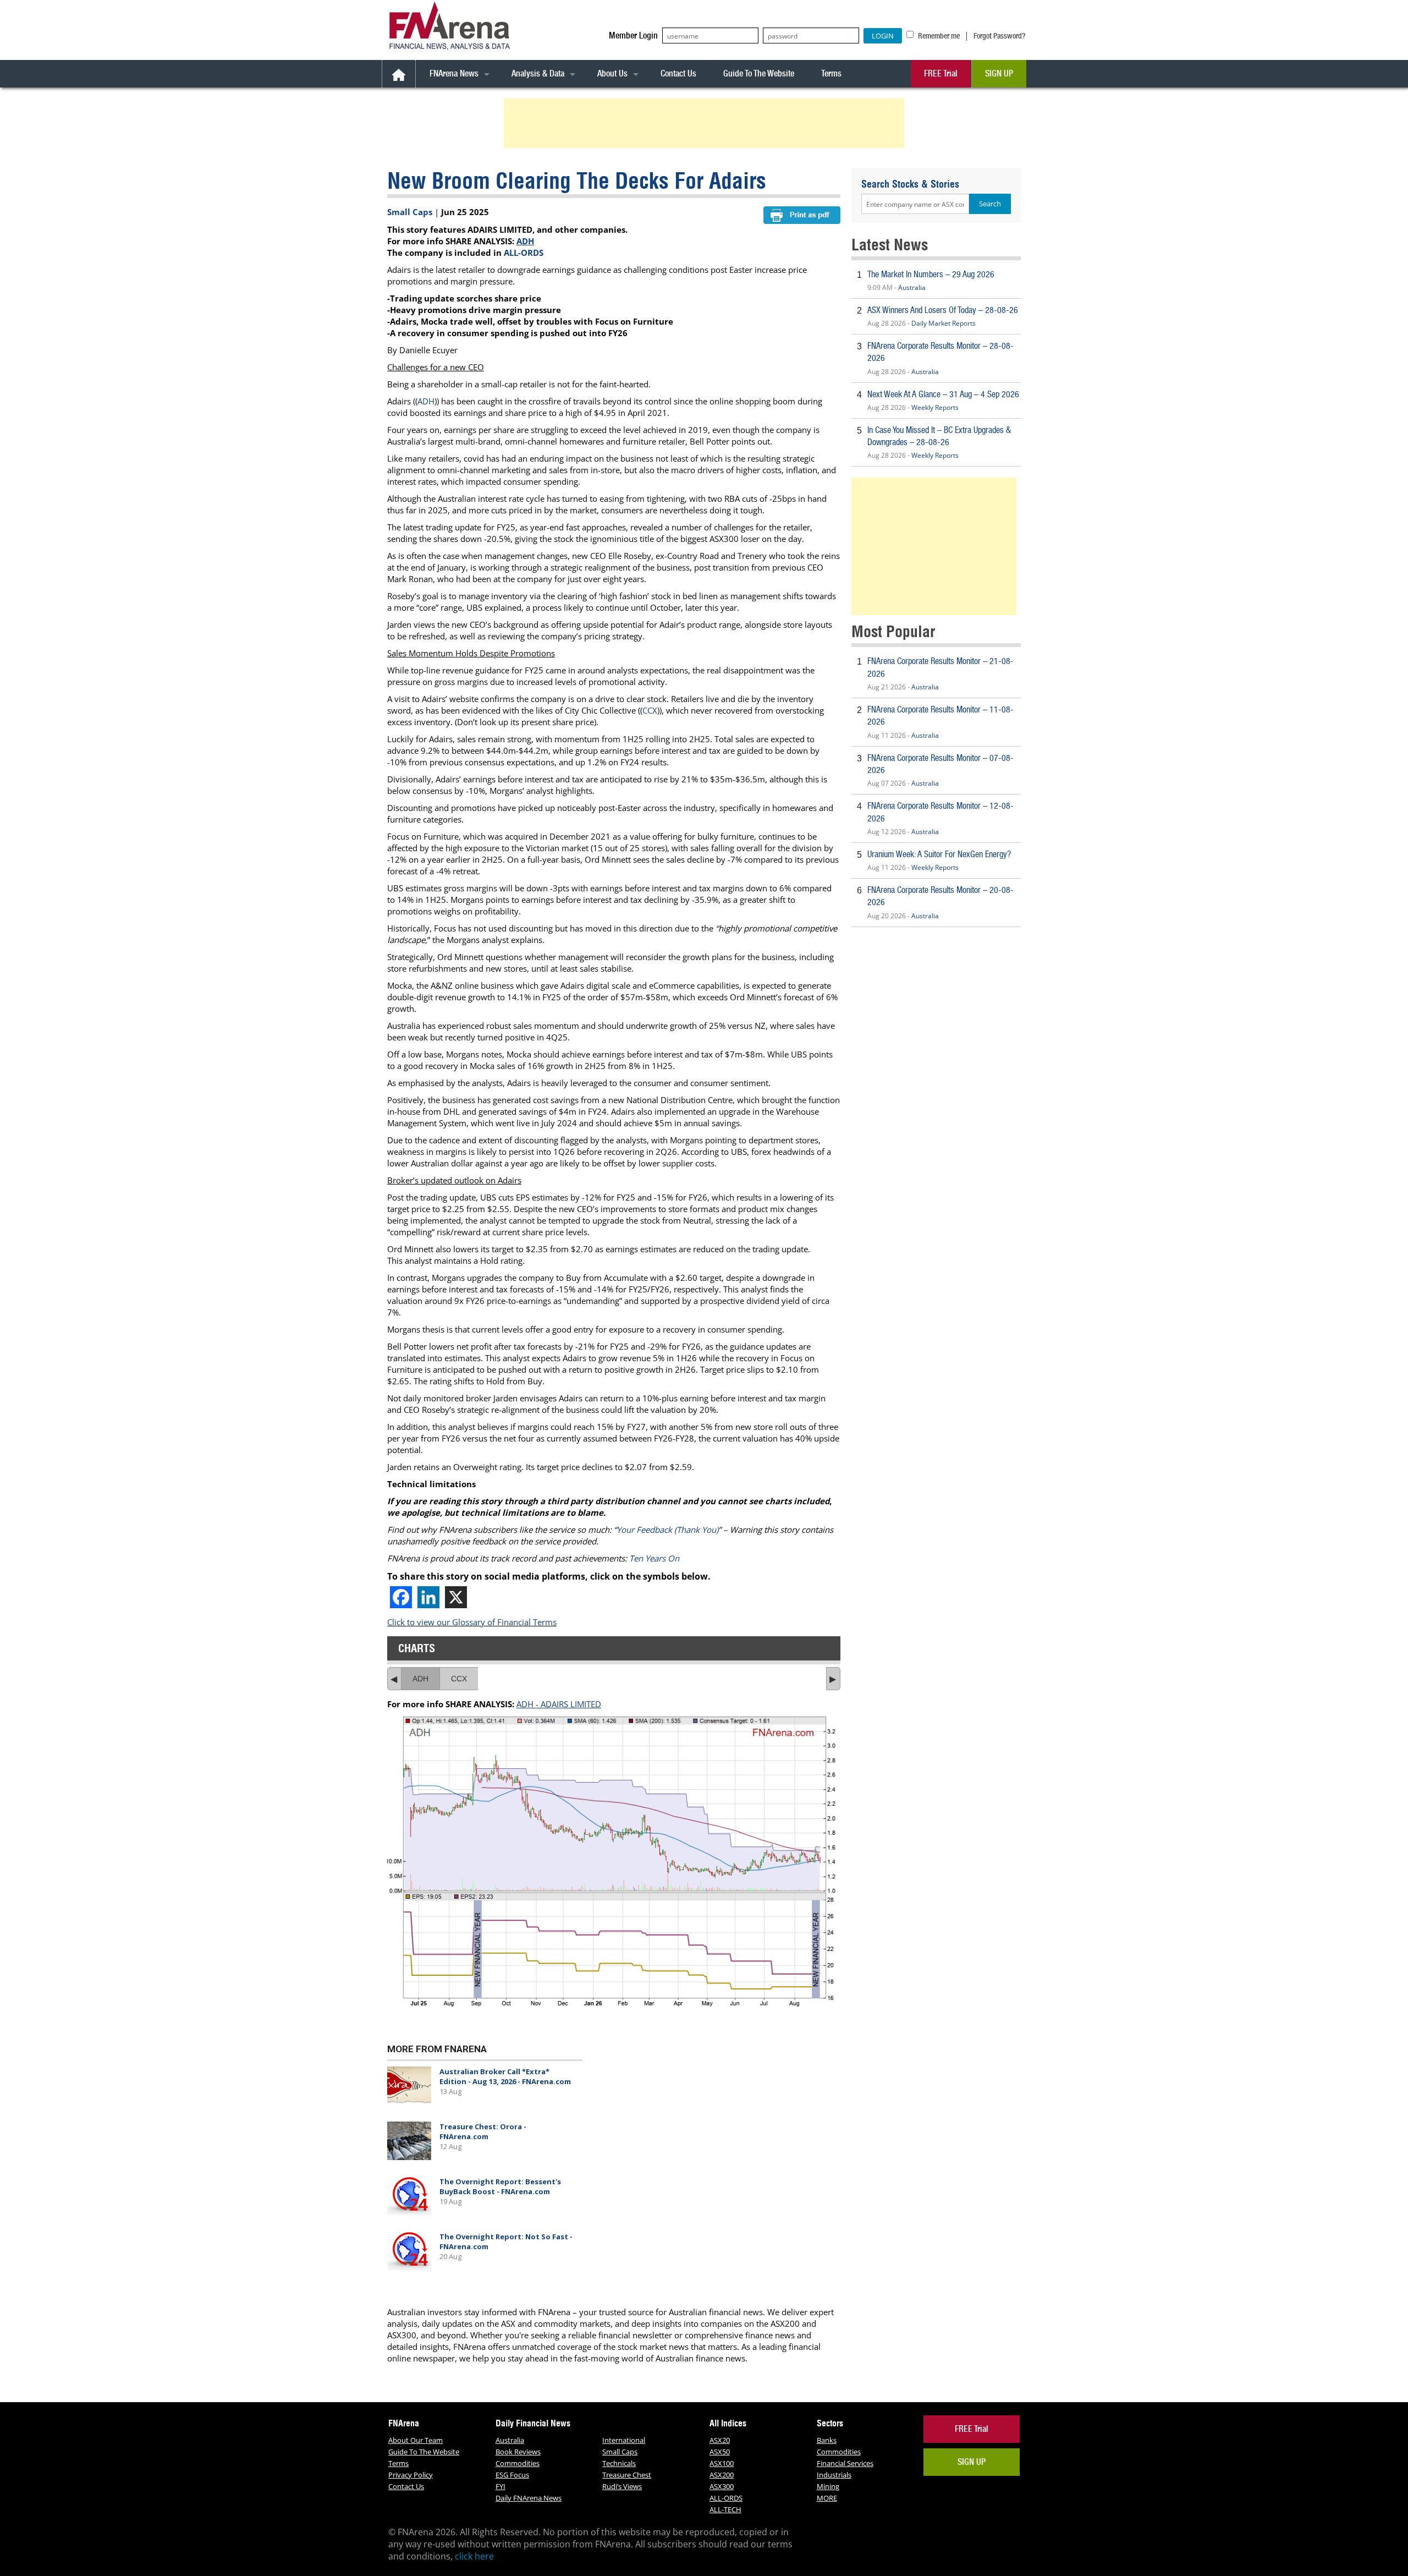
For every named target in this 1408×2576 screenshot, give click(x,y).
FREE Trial (941, 73)
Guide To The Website (759, 73)
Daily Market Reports (944, 323)
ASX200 (722, 2475)
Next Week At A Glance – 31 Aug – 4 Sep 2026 (943, 394)
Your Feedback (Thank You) (667, 1530)
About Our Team (416, 2440)
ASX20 (720, 2440)
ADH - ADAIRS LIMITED (559, 1704)
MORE (827, 2498)
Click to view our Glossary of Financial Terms (472, 1622)
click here (474, 2556)
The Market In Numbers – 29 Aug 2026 (931, 274)
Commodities (518, 2463)
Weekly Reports (935, 407)
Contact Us (678, 73)
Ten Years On (654, 1558)
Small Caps (410, 212)
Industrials (834, 2475)
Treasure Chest (627, 2475)
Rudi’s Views (622, 2486)
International (624, 2440)
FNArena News (454, 73)
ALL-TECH (725, 2509)
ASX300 (722, 2486)
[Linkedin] (428, 1597)
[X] (456, 1597)
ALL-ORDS (524, 253)
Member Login (633, 35)
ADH (525, 241)
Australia (912, 287)
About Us (612, 73)
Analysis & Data (538, 73)
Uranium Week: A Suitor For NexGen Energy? (939, 854)
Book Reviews (518, 2452)
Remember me (938, 36)
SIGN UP (999, 73)
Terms (831, 73)
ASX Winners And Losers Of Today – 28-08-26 (943, 310)
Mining (828, 2486)
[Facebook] (401, 1597)
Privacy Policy (411, 2475)
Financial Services (845, 2463)
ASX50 (720, 2452)
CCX (650, 710)
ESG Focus (512, 2475)
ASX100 (722, 2463)
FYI (501, 2486)
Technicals (619, 2463)
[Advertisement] (706, 123)
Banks (827, 2440)
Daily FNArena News (529, 2498)
